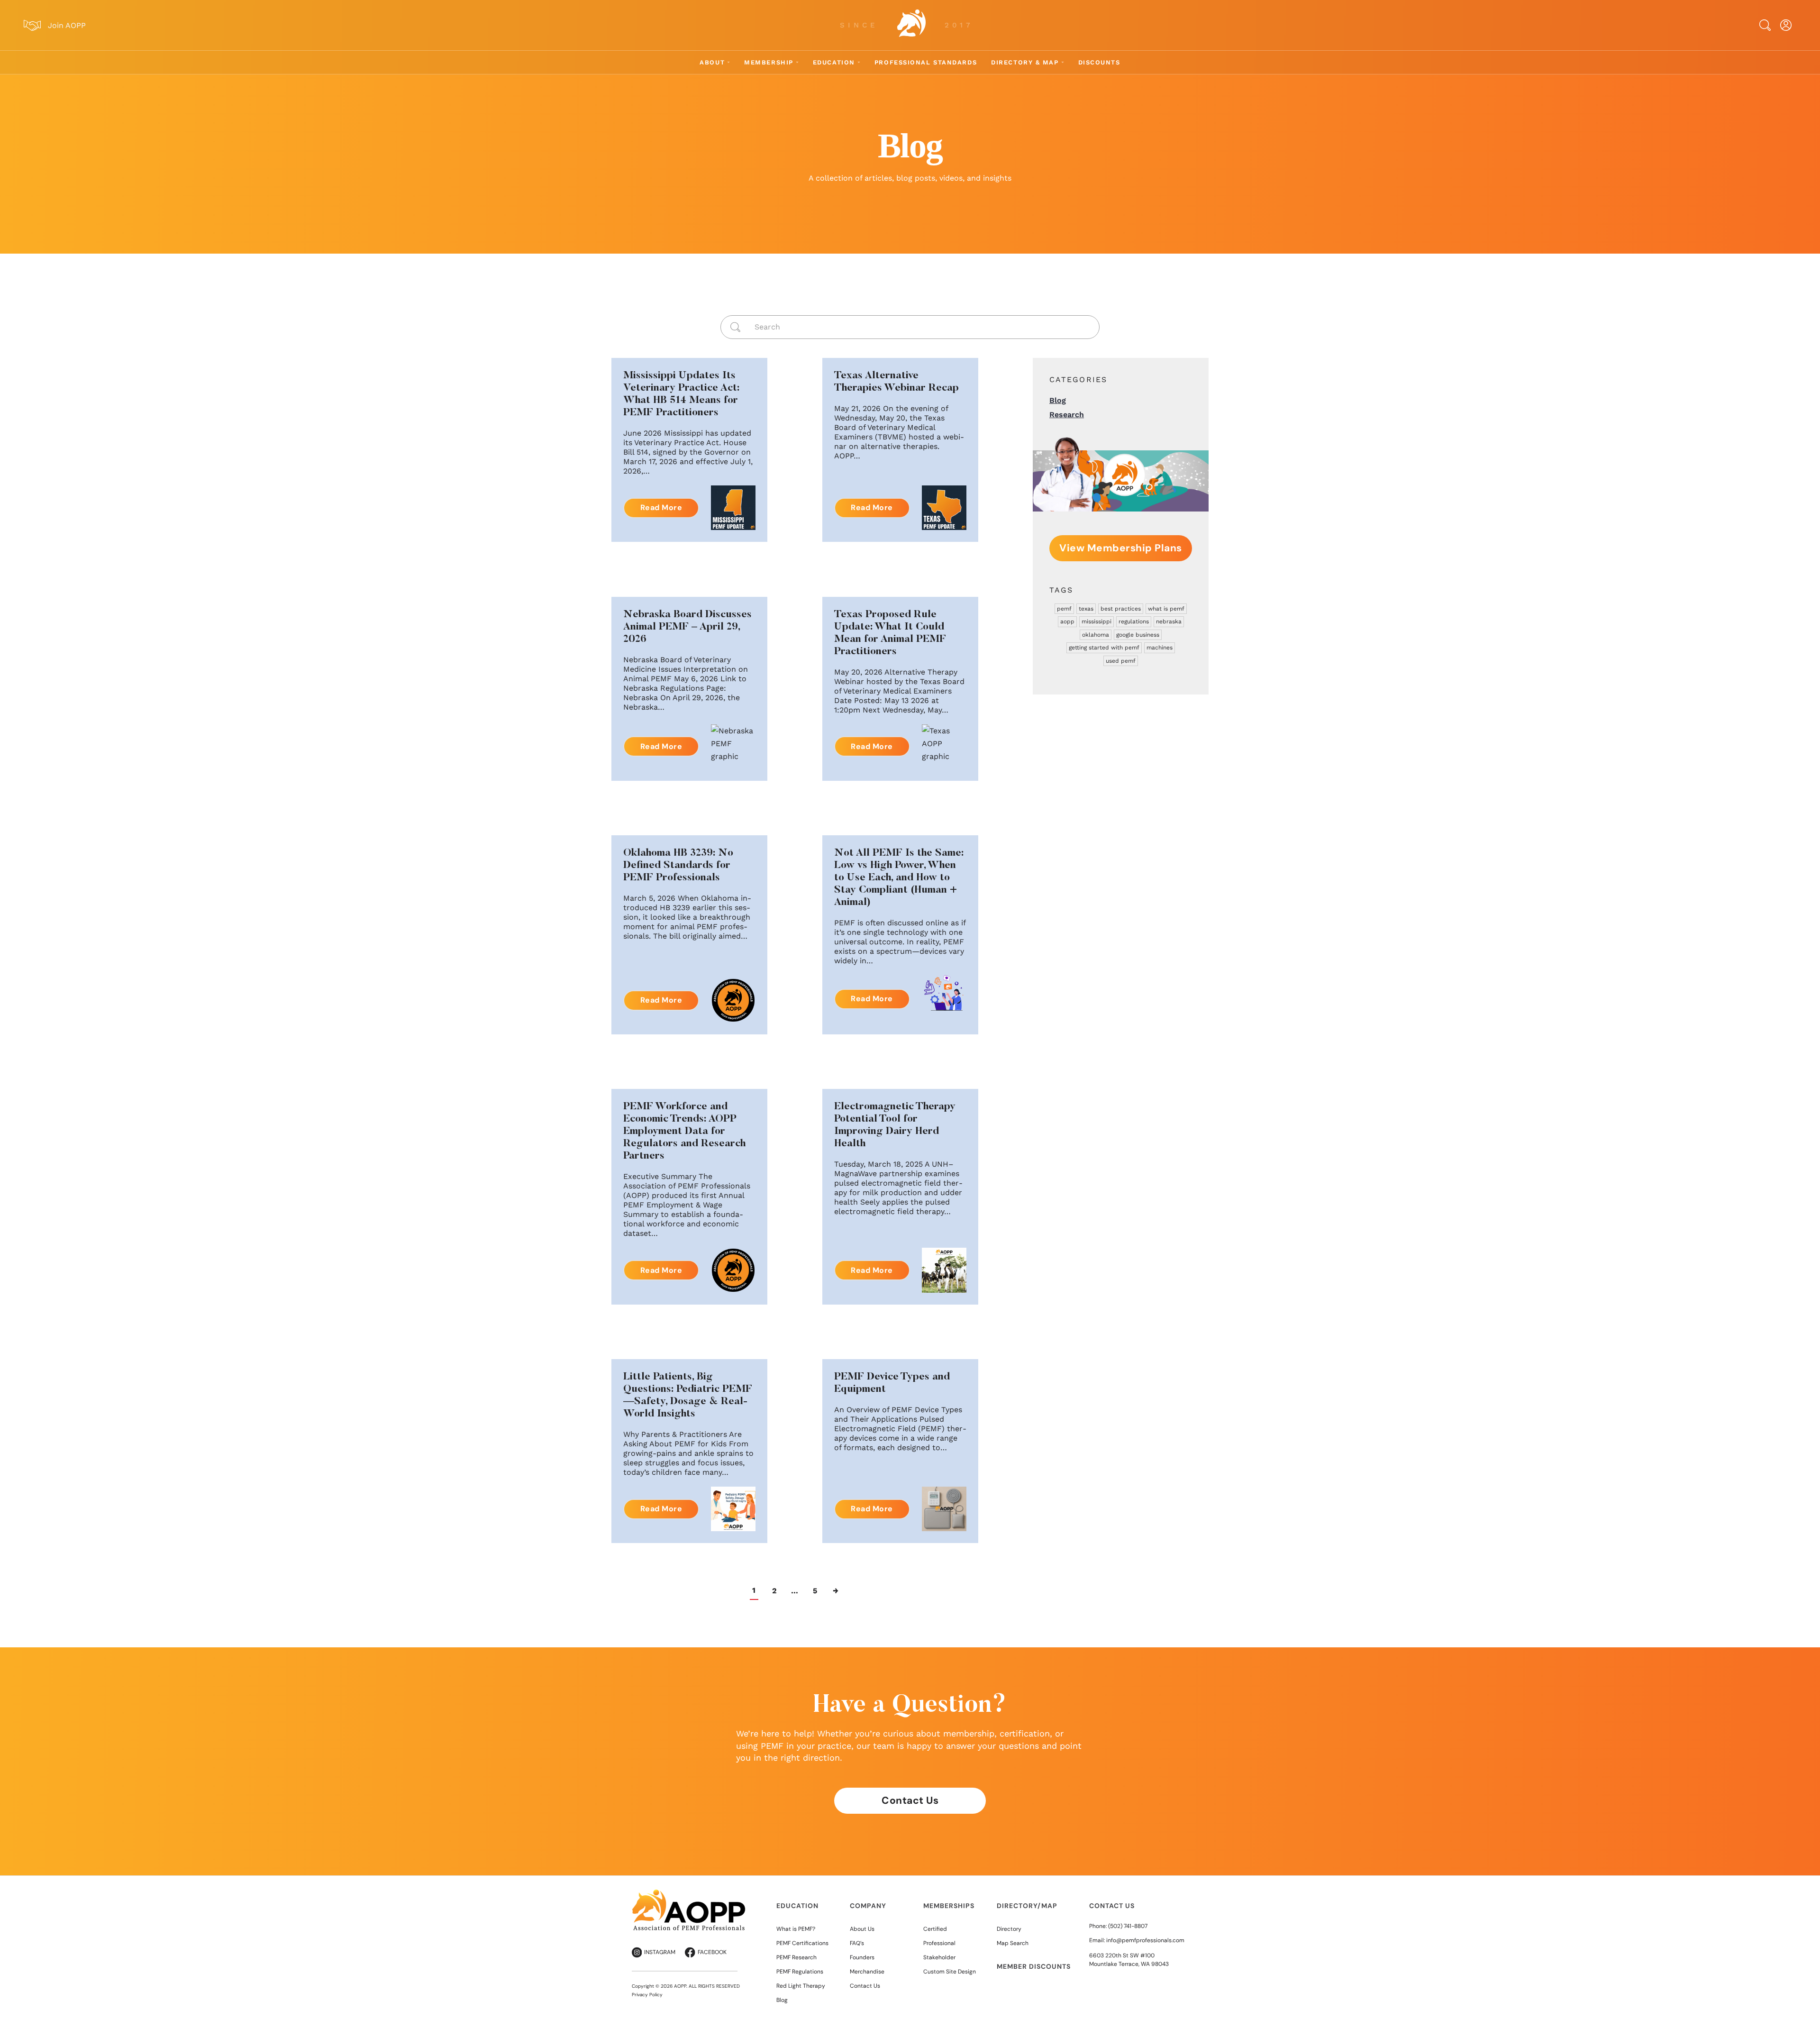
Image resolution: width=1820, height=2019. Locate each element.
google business (1138, 635)
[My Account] (1786, 25)
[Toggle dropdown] (728, 62)
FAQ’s (857, 1943)
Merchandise (867, 1972)
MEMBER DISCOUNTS (1034, 1966)
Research (1067, 415)
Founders (862, 1957)
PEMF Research (796, 1957)
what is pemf (1166, 609)
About (712, 62)
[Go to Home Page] (911, 25)
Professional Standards (926, 62)
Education (834, 62)
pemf (1064, 609)
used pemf (1121, 661)
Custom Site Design (950, 1972)
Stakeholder (939, 1957)
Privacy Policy (647, 1995)
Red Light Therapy (801, 1986)
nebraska (1169, 621)
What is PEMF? (796, 1929)
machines (1160, 648)
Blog (1058, 400)
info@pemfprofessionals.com (1145, 1940)
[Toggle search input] (1765, 25)
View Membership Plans (1121, 548)
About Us (862, 1929)
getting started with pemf (1104, 648)
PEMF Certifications (802, 1943)
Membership (769, 62)
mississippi (1097, 621)
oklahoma (1096, 635)
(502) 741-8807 (1128, 1926)
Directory (1009, 1929)
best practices (1121, 609)
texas (1086, 609)
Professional (939, 1943)
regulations (1134, 621)
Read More (661, 507)
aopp (1067, 621)
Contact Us (910, 1800)
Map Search (1013, 1943)
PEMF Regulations (800, 1972)
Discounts (1099, 62)
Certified (935, 1929)
